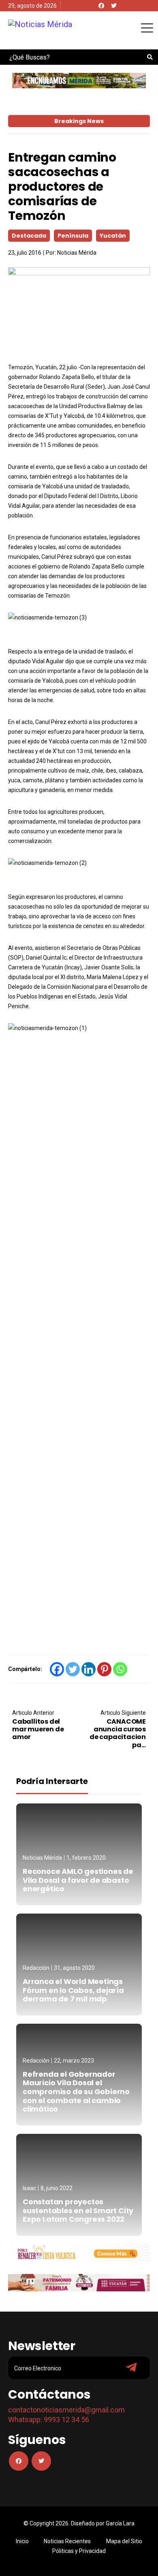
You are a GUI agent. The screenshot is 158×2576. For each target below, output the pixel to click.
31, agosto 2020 (74, 1968)
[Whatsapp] (120, 1669)
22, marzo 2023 (74, 2061)
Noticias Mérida (77, 253)
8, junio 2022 (57, 2188)
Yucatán (113, 236)
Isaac (29, 2188)
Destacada (29, 236)
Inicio (22, 2541)
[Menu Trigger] (147, 28)
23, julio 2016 (25, 253)
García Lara (120, 2523)
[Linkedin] (89, 1669)
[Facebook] (101, 6)
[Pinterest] (104, 1669)
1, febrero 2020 (86, 1858)
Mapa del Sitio (124, 2541)
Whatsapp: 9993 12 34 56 (49, 2420)
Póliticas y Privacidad (79, 2551)
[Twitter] (114, 6)
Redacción (36, 1968)
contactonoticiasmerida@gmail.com (66, 2410)
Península (73, 236)
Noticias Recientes (67, 2541)
